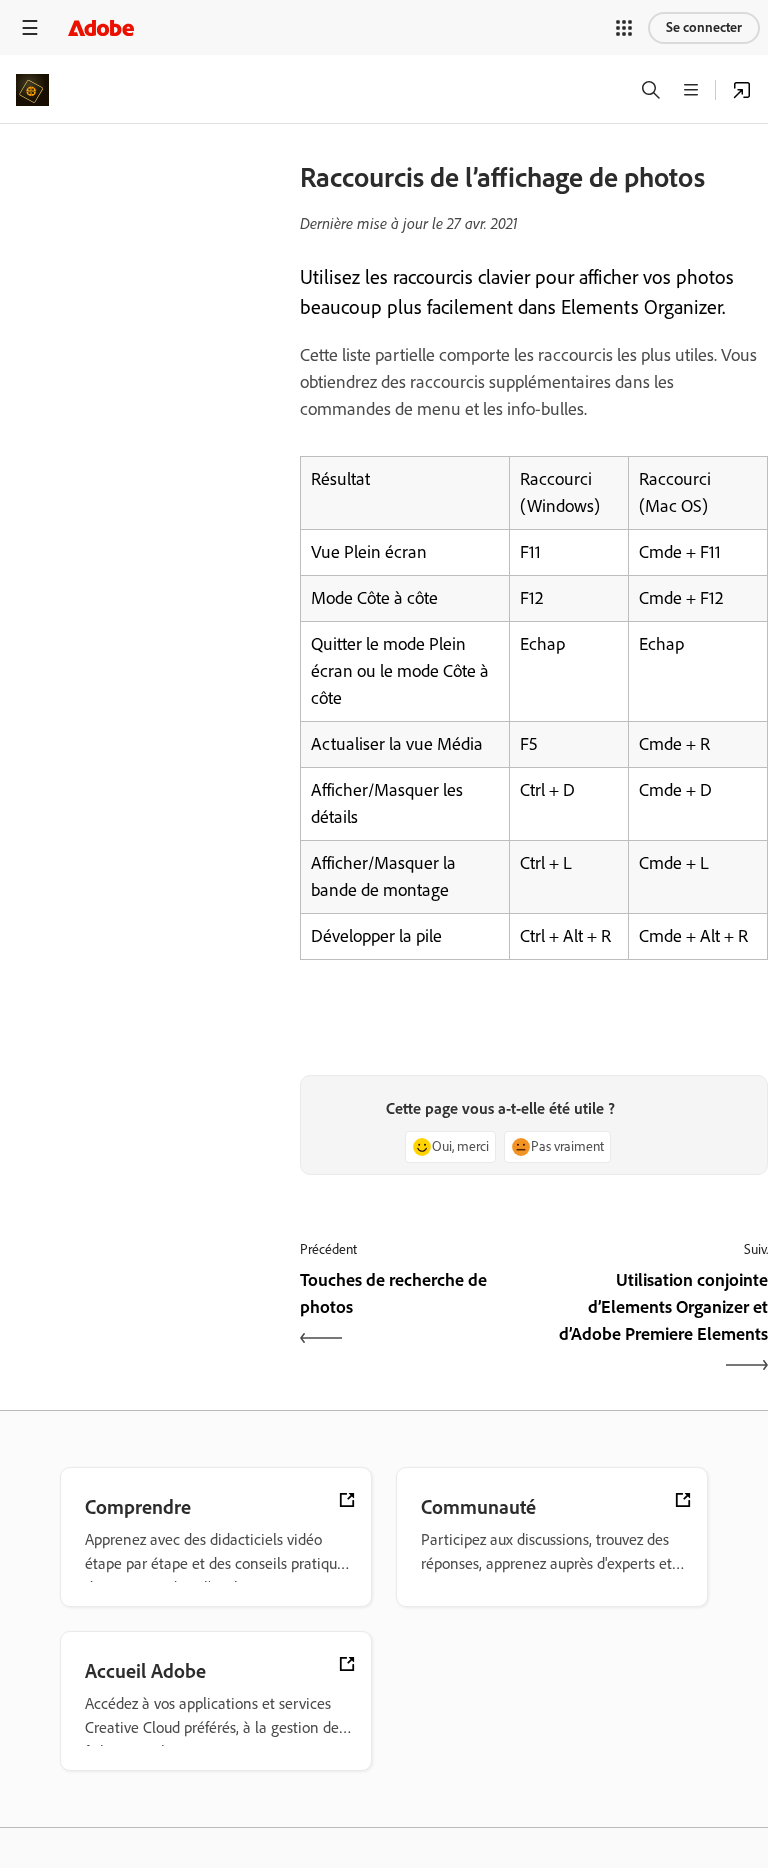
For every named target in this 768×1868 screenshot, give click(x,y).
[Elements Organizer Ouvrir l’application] (742, 90)
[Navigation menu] (30, 27)
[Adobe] (101, 27)
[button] (624, 28)
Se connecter (704, 27)
